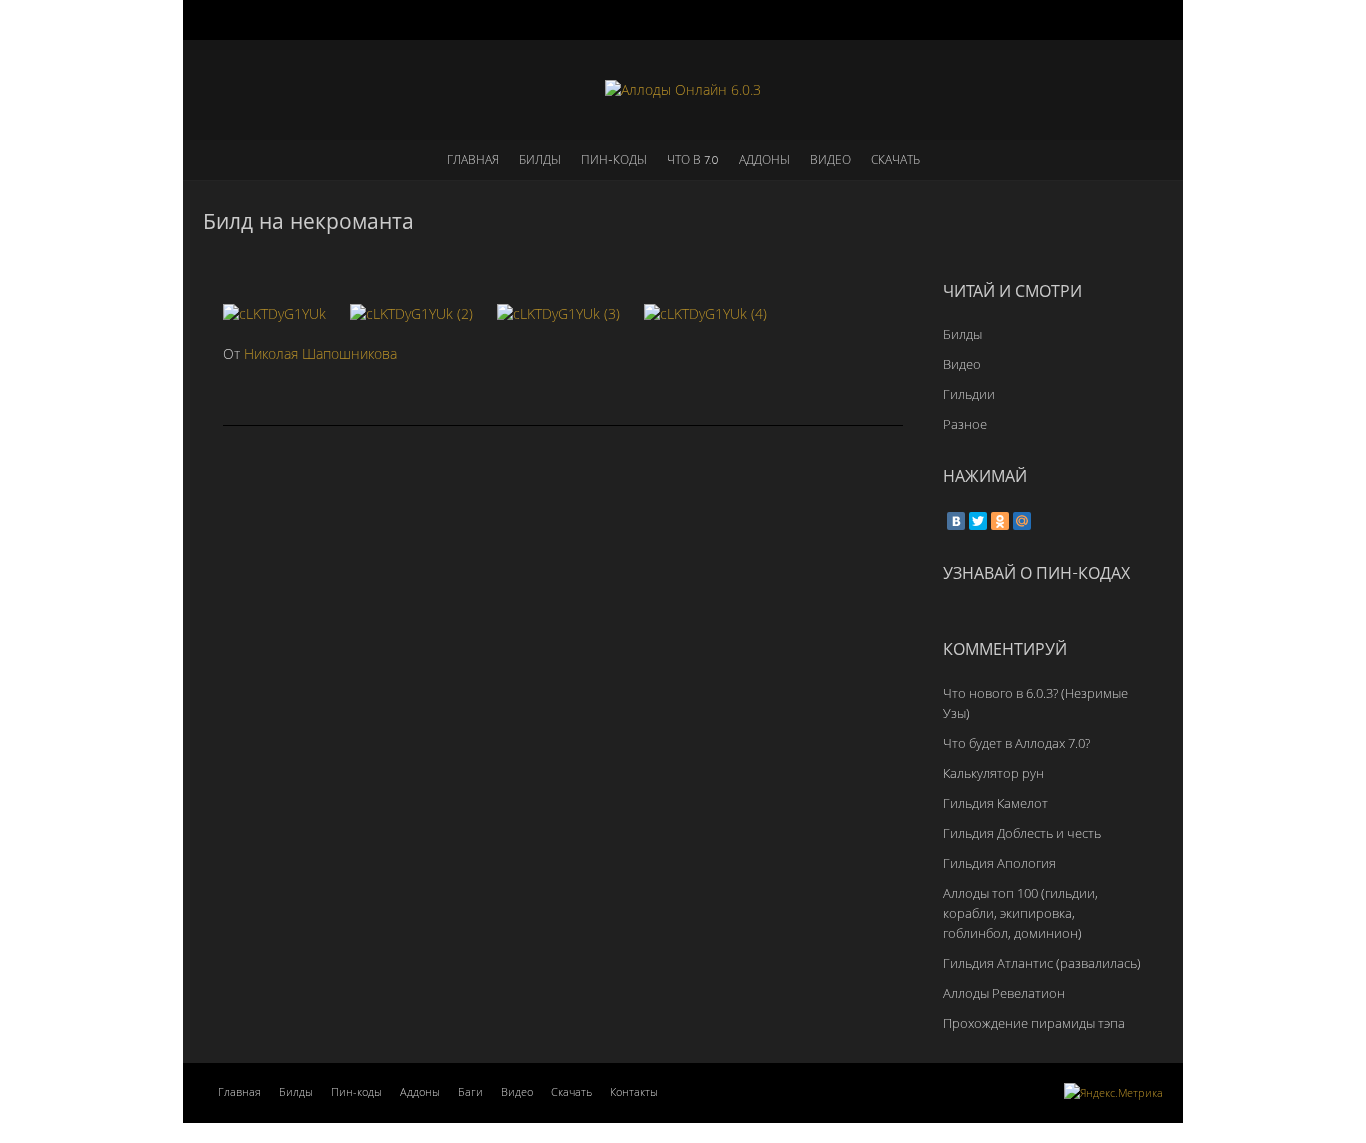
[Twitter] (978, 521)
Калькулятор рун (993, 773)
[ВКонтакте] (956, 521)
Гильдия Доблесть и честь (1022, 833)
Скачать (895, 159)
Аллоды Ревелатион (1004, 993)
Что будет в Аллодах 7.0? (1016, 743)
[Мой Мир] (1022, 521)
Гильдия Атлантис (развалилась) (1042, 963)
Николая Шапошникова (320, 353)
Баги (470, 1091)
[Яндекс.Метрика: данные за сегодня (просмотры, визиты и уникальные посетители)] (1113, 1093)
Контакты (634, 1091)
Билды (540, 159)
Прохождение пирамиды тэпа (1034, 1023)
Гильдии (969, 394)
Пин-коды (614, 159)
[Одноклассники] (1000, 521)
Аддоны (764, 159)
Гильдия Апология (999, 863)
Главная (473, 159)
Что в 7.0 (693, 159)
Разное (965, 424)
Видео (830, 159)
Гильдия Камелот (995, 803)
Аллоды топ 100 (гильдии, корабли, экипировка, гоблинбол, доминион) (1020, 913)
